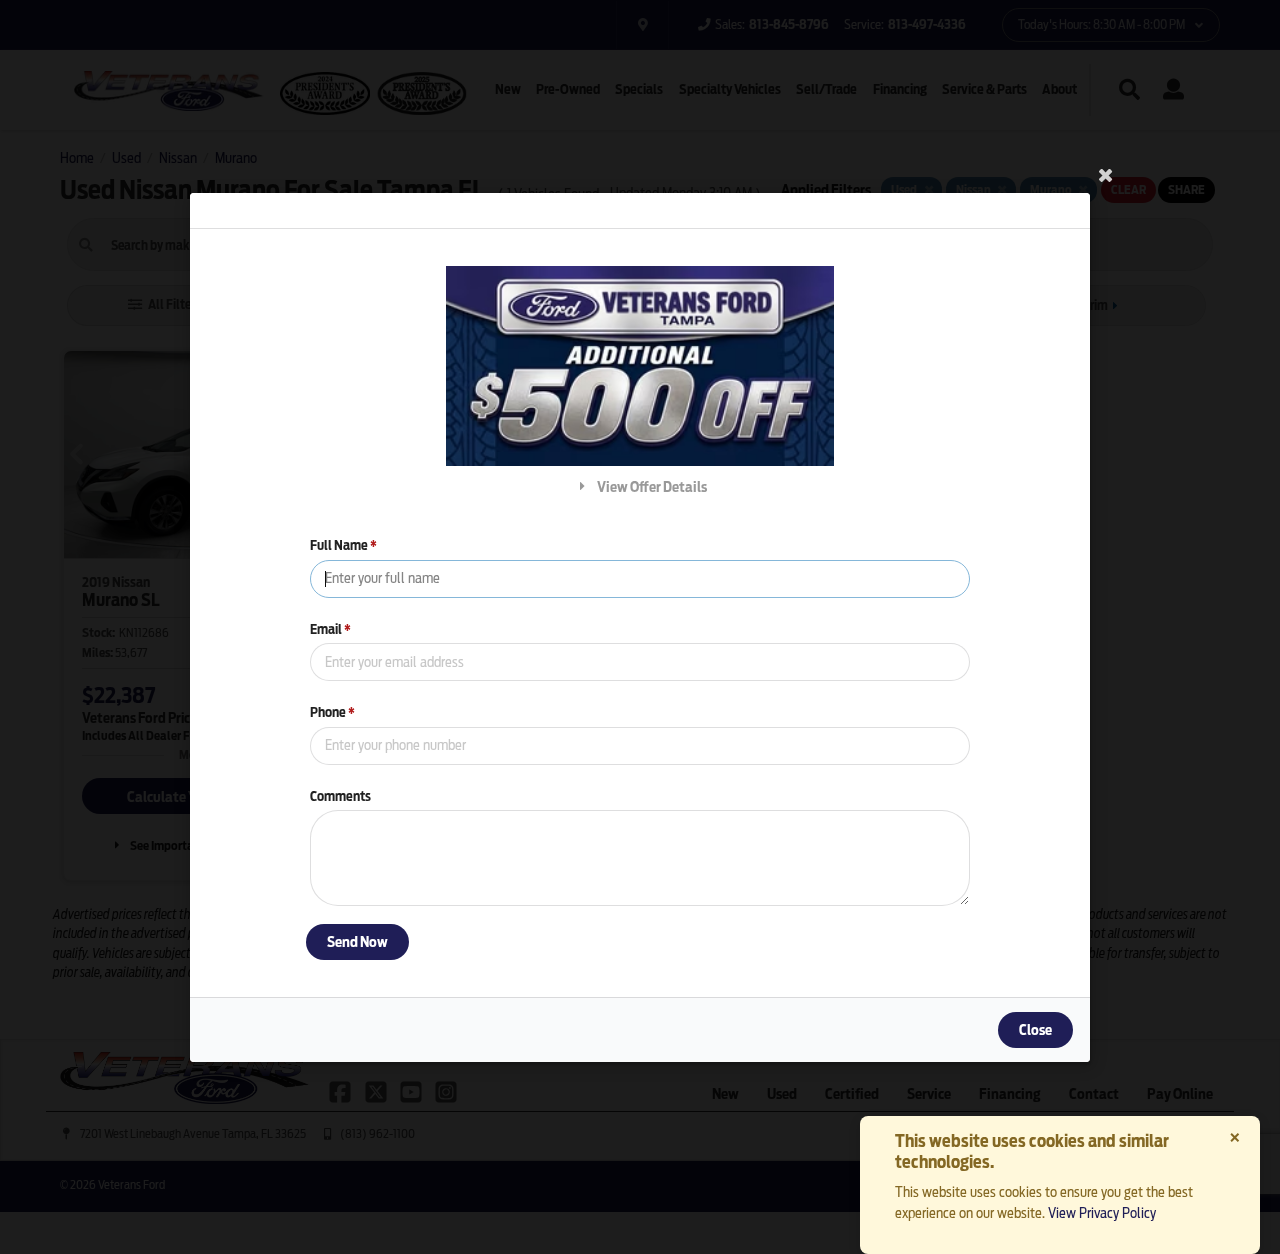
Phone (332, 712)
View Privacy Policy (1102, 1213)
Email (330, 628)
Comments (340, 795)
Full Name (343, 545)
